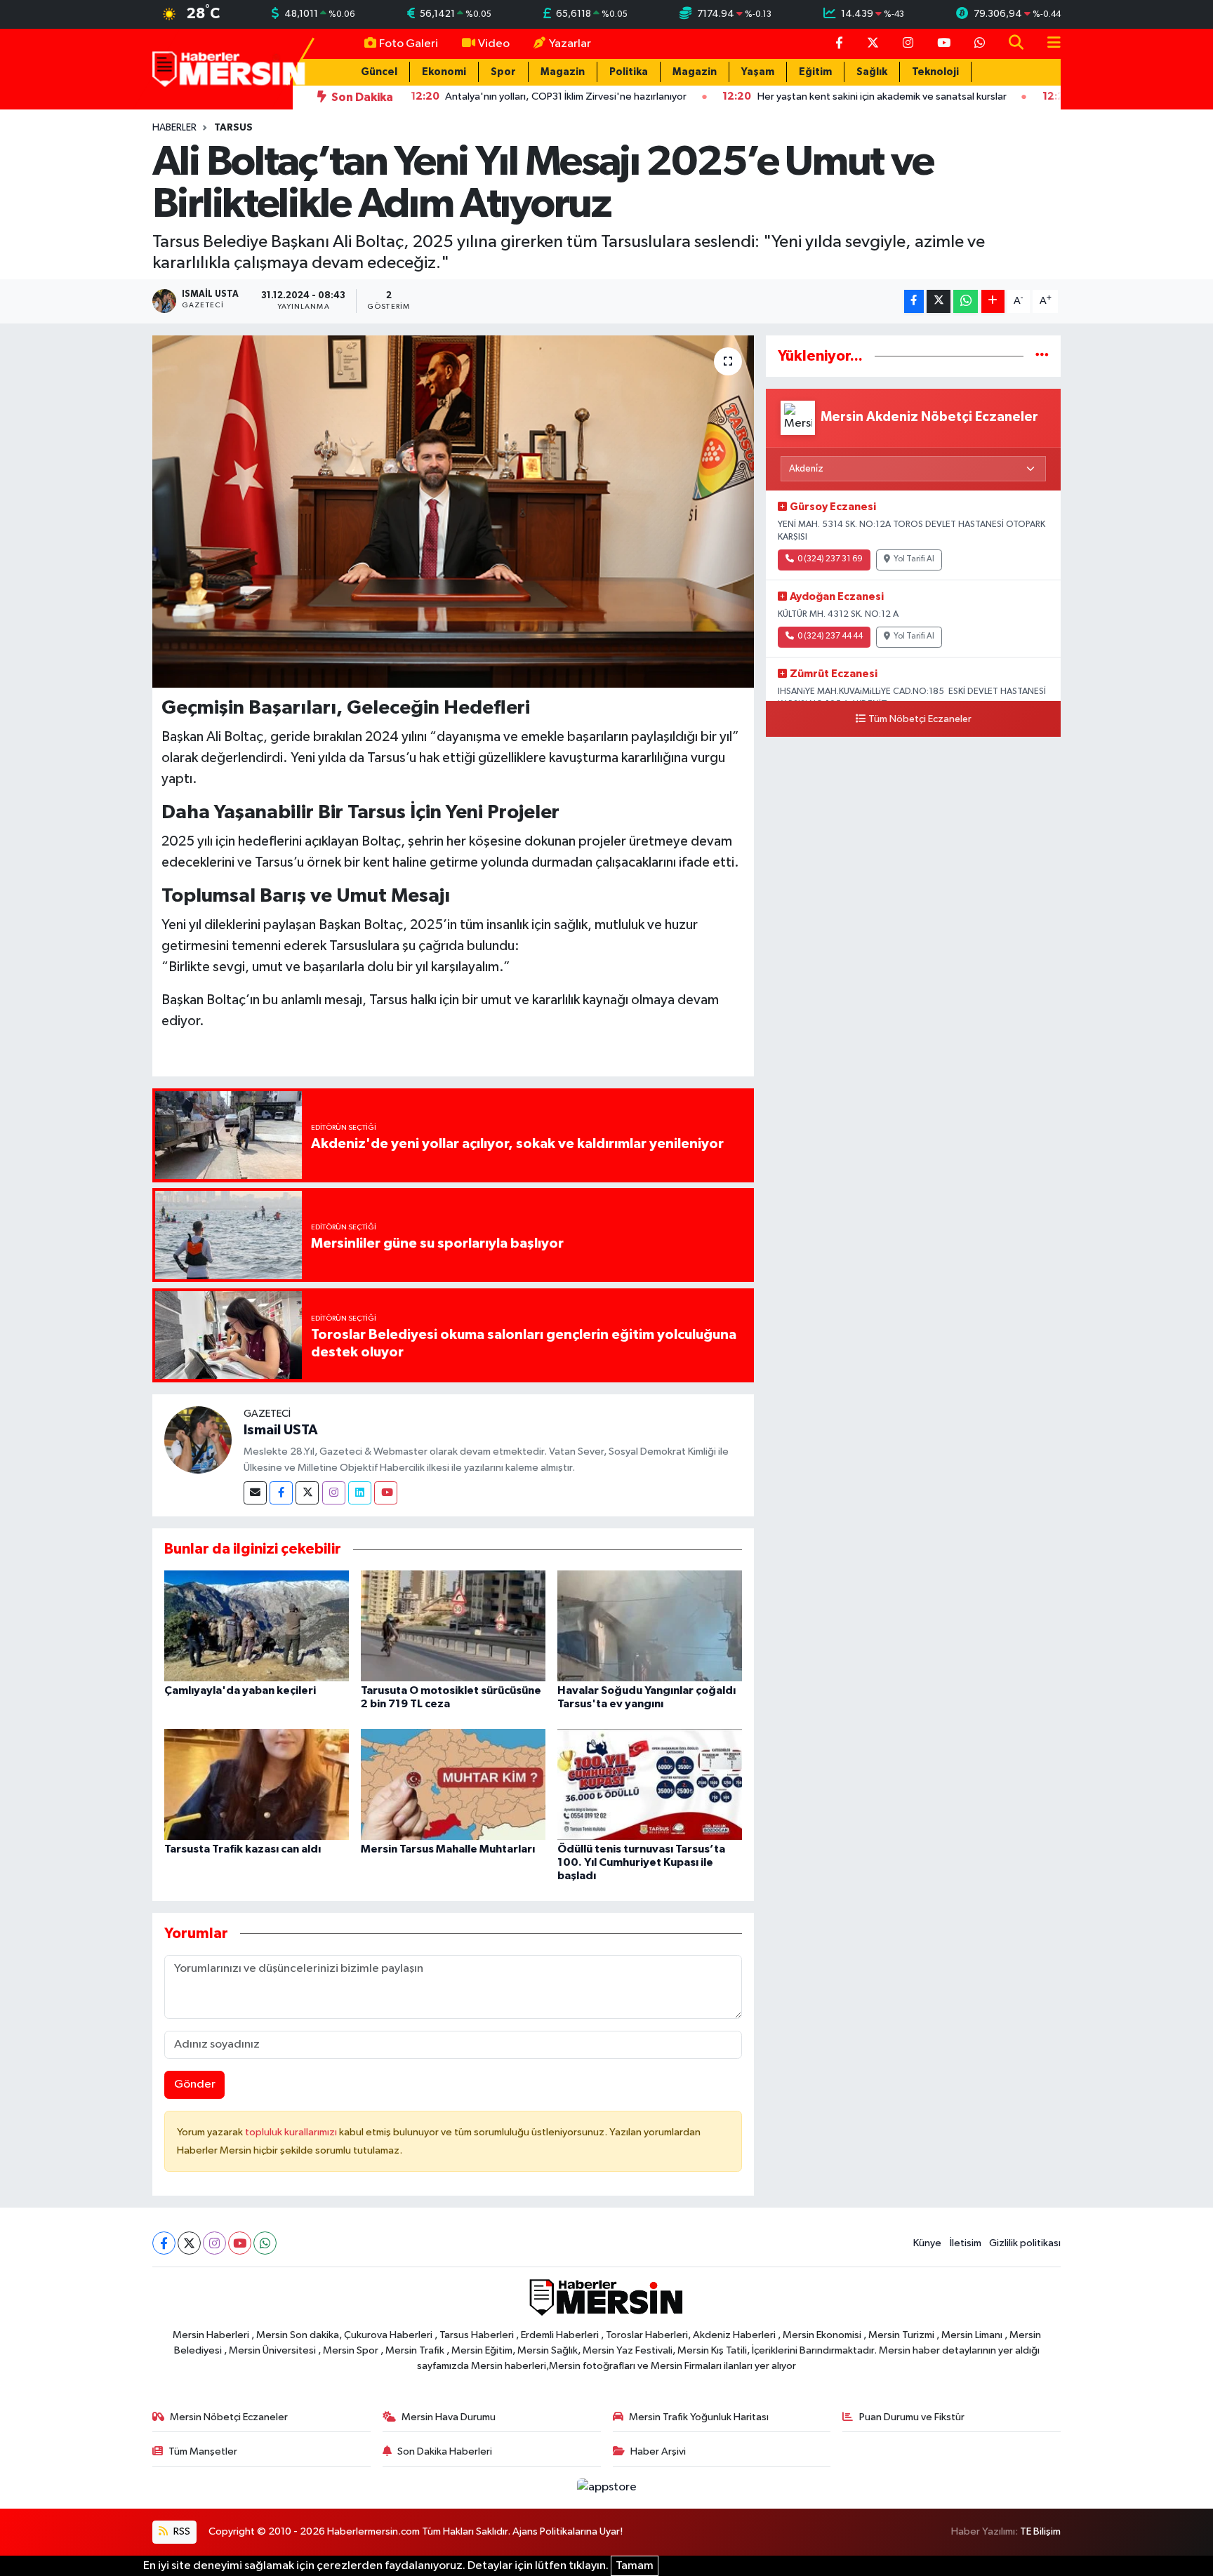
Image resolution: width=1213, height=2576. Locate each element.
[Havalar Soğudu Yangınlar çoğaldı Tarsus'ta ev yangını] (650, 1626)
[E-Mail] (255, 1493)
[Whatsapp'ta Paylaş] (966, 301)
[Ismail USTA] (198, 1440)
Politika (629, 72)
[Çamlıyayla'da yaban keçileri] (257, 1626)
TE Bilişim (1040, 2531)
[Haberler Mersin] (229, 68)
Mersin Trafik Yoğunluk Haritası (699, 2417)
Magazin (563, 72)
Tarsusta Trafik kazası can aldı (243, 1849)
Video (494, 44)
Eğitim (815, 72)
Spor (503, 72)
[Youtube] (386, 1493)
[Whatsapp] (265, 2243)
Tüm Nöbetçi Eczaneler (920, 719)
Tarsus (233, 128)
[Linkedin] (360, 1493)
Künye (927, 2243)
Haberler (174, 128)
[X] (189, 2243)
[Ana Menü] (1048, 44)
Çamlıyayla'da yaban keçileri (240, 1690)
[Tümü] (1042, 356)
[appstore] (606, 2487)
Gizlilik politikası (1025, 2243)
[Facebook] (281, 1493)
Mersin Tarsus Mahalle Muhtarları (448, 1849)
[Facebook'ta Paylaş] (914, 301)
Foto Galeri (409, 44)
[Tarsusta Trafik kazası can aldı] (257, 1784)
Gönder (195, 2084)
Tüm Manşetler (203, 2451)
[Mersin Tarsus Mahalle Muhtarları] (453, 1784)
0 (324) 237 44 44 (830, 636)
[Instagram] (334, 1493)
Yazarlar (570, 44)
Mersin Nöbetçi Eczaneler (229, 2417)
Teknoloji (935, 72)
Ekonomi (444, 72)
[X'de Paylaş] (939, 301)
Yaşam (758, 72)
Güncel (379, 72)
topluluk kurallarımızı (292, 2132)
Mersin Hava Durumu (449, 2417)
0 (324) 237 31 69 (830, 559)
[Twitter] (307, 1493)
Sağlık (872, 72)
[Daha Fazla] (993, 301)
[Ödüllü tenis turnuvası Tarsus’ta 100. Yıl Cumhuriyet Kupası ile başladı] (650, 1784)
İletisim (966, 2243)
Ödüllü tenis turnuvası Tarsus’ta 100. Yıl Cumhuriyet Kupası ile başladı (641, 1862)
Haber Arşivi (658, 2451)
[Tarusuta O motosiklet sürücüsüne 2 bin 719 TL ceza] (453, 1626)
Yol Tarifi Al (914, 559)
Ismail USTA (281, 1430)
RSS (181, 2531)
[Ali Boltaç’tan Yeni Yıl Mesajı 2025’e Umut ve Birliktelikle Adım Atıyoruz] (453, 512)
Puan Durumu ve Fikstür (912, 2417)
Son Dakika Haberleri (445, 2451)
